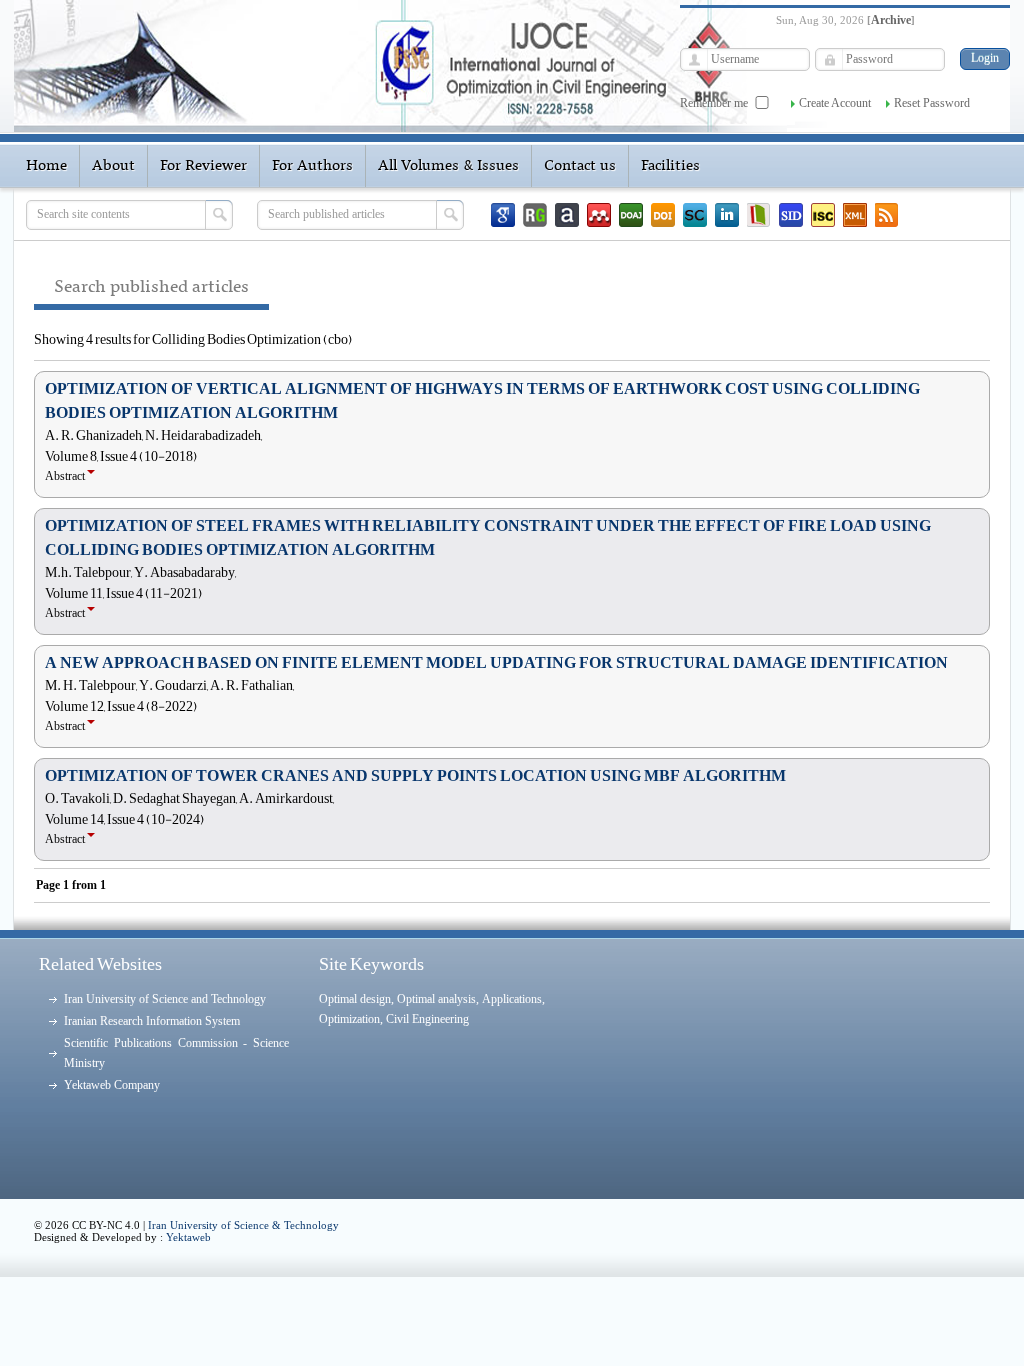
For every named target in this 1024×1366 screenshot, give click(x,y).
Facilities (670, 166)
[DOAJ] (631, 215)
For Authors (312, 166)
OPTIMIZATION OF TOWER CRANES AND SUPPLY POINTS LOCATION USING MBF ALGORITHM (415, 776)
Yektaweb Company (112, 1085)
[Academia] (567, 215)
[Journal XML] (855, 215)
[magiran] (759, 215)
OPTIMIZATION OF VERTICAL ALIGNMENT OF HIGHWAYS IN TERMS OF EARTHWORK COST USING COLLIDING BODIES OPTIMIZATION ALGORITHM (482, 401)
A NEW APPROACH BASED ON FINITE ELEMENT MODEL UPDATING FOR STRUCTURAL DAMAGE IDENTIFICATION (496, 663)
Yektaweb (188, 1237)
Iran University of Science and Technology (165, 999)
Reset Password (932, 103)
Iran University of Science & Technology (243, 1225)
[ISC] (823, 215)
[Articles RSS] (887, 215)
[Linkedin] (727, 215)
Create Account (835, 103)
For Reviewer (203, 166)
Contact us (580, 166)
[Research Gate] (535, 215)
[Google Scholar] (503, 215)
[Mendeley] (599, 215)
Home (46, 166)
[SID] (791, 215)
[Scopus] (695, 215)
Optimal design (355, 999)
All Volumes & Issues (448, 166)
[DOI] (663, 215)
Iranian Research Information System (152, 1021)
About (113, 166)
